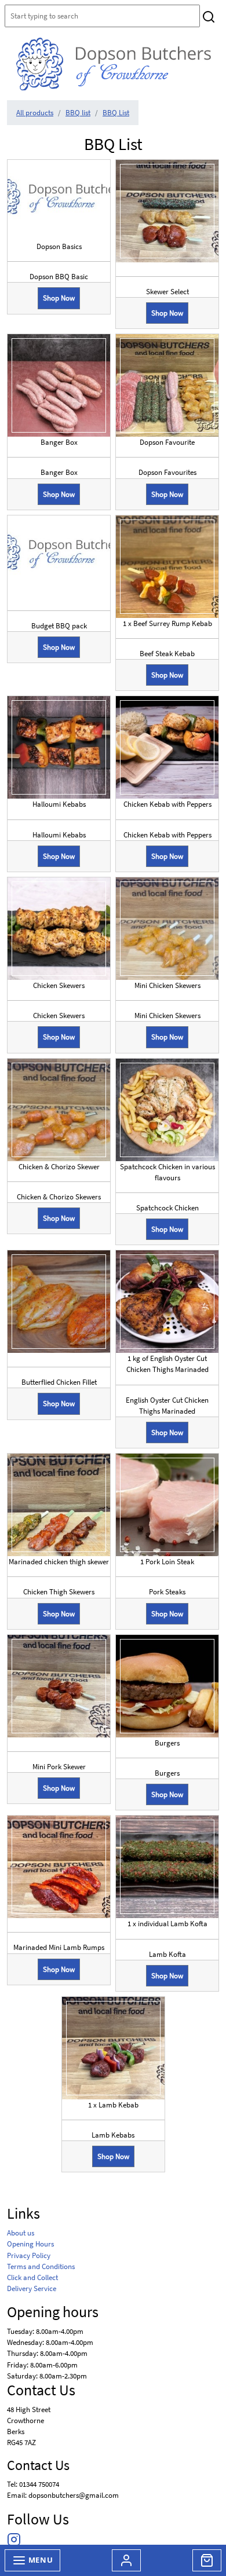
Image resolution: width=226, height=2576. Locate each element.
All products (35, 112)
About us (21, 2233)
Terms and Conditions (41, 2266)
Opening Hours (30, 2244)
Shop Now (59, 298)
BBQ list (78, 112)
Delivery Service (32, 2288)
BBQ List (116, 112)
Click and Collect (32, 2277)
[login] (113, 64)
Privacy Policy (29, 2255)
